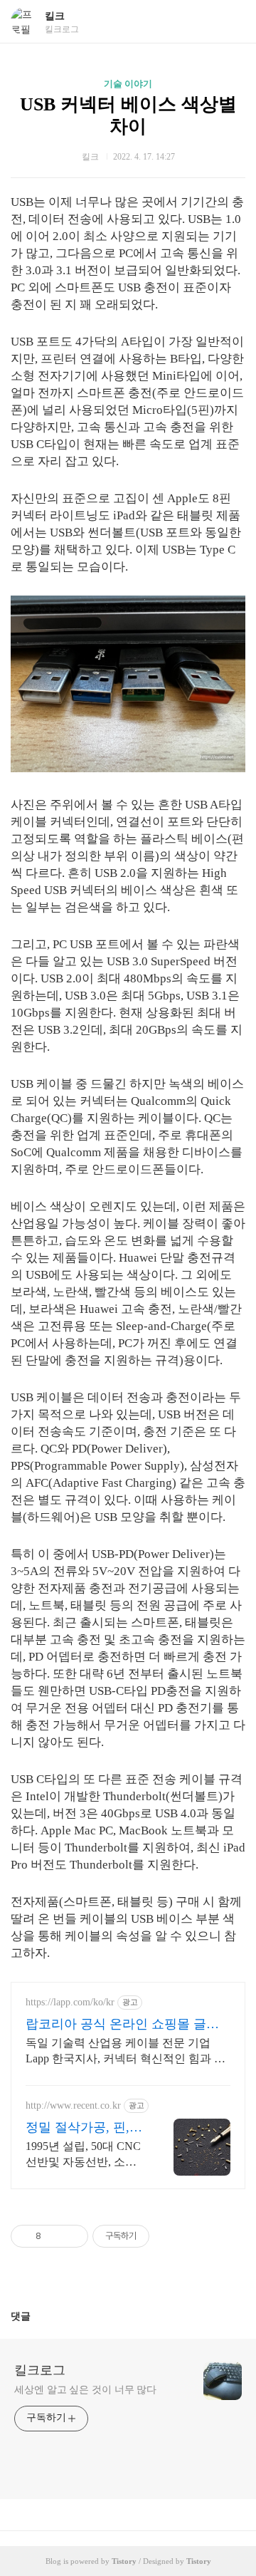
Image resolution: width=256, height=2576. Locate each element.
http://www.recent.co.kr (73, 2105)
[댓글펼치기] (36, 2316)
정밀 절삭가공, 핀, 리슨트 (78, 2128)
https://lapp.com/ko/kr (70, 2002)
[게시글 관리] (72, 2236)
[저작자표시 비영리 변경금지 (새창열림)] (169, 2236)
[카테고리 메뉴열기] (231, 22)
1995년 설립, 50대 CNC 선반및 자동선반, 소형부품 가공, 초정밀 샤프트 (83, 2155)
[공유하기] (54, 2236)
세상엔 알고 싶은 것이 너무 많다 (85, 2390)
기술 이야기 (128, 84)
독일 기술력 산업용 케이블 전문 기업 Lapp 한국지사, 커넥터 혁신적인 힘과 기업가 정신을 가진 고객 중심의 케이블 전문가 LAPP (126, 2052)
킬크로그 (40, 2370)
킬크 (55, 16)
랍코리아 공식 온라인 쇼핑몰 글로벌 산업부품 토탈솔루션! (122, 2025)
